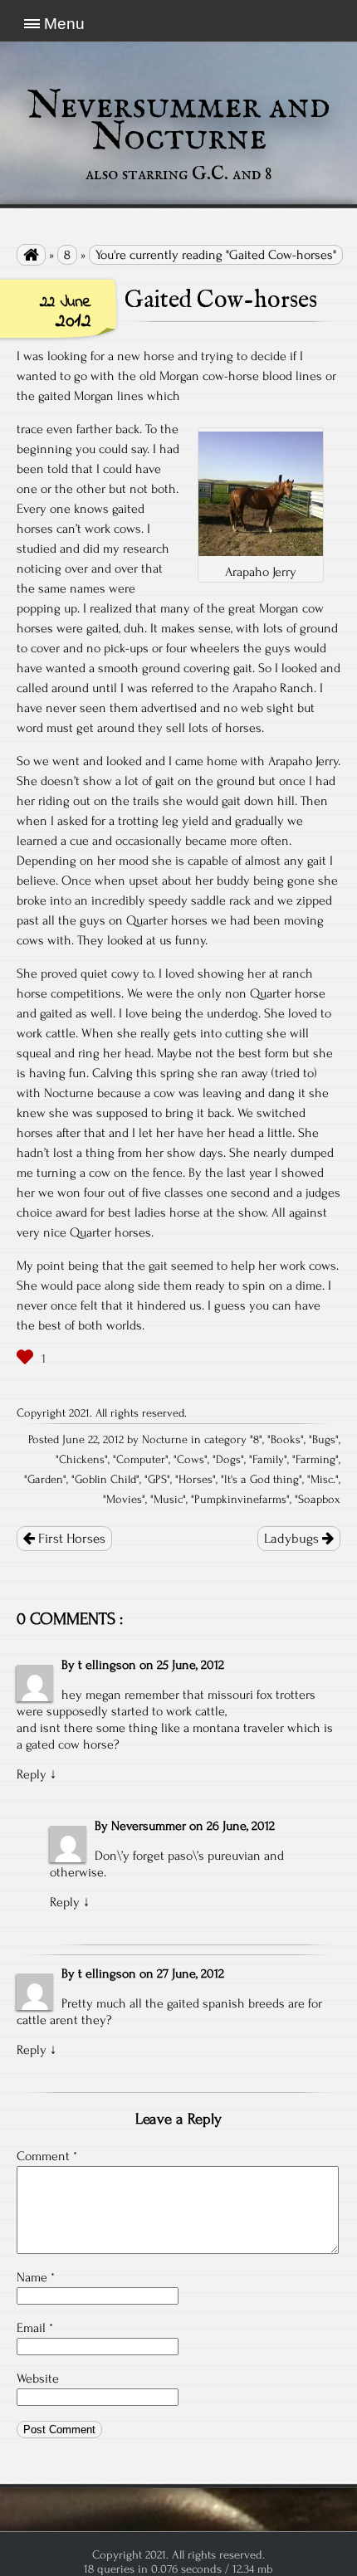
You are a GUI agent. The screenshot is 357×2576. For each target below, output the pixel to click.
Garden (45, 1480)
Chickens (82, 1460)
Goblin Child (105, 1480)
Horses (196, 1480)
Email (35, 2328)
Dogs (228, 1460)
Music (168, 1500)
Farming (315, 1460)
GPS (157, 1480)
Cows (191, 1460)
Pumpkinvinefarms (240, 1500)
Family (268, 1460)
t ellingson (107, 1665)
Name (36, 2277)
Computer (141, 1460)
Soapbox (319, 1500)
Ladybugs (293, 1539)
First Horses (70, 1539)
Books (286, 1440)
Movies (124, 1500)
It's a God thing (262, 1480)
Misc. (323, 1480)
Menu (64, 24)
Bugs (324, 1440)
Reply (32, 1774)
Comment (47, 2156)
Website (38, 2378)
